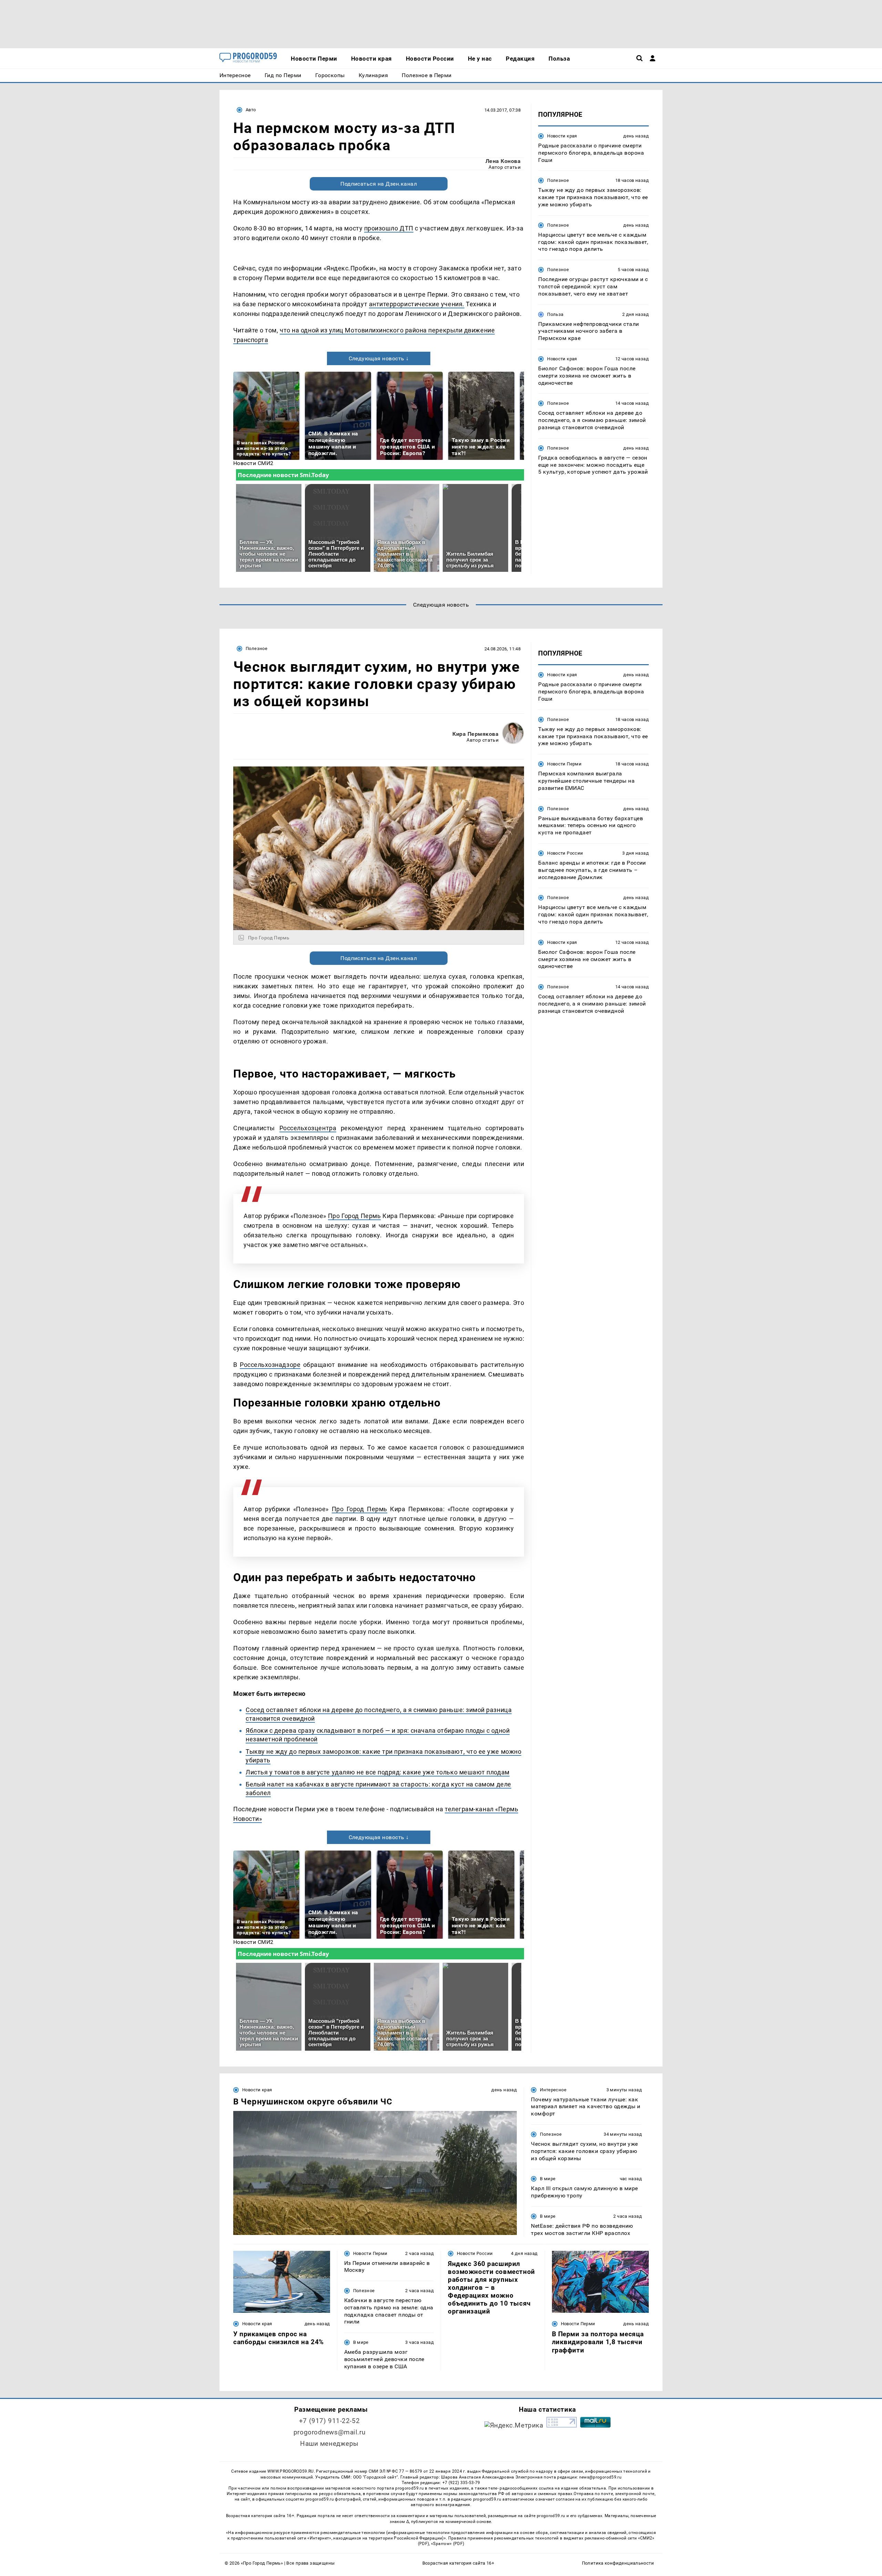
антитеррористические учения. (417, 304)
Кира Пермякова (475, 734)
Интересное (553, 2090)
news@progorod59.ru (600, 2477)
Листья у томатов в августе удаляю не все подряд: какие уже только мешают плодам (378, 1772)
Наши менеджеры (329, 2444)
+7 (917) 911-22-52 (329, 2421)
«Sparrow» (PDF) (448, 2544)
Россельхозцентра (308, 1128)
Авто (251, 110)
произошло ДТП (389, 228)
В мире (548, 2179)
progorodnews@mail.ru (329, 2432)
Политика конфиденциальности (618, 2563)
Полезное (558, 180)
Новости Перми (564, 764)
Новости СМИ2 (253, 463)
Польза (555, 314)
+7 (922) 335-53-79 (461, 2483)
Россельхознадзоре (270, 1365)
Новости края (562, 136)
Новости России (565, 853)
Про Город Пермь (355, 1216)
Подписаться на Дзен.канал (379, 184)
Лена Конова (503, 161)
